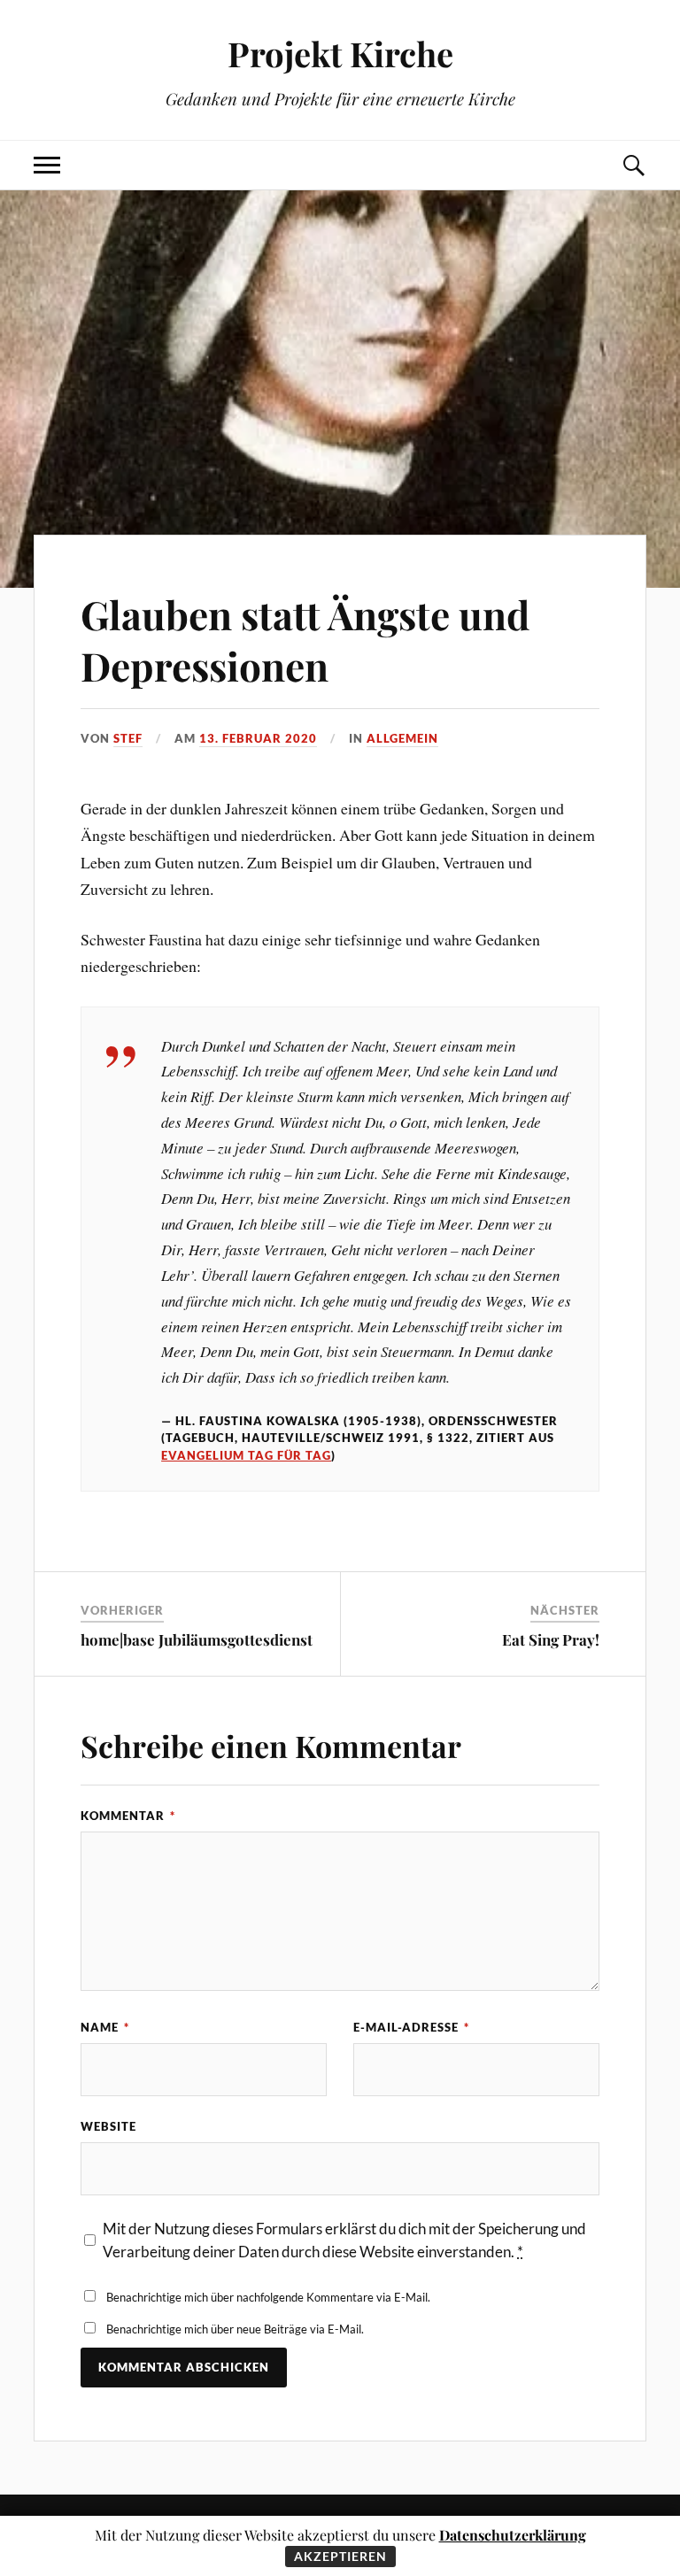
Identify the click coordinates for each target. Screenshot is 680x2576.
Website (108, 2126)
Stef (128, 738)
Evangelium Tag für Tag (246, 1455)
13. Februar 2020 (258, 738)
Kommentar (128, 1816)
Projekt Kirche (340, 54)
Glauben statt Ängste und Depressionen (305, 639)
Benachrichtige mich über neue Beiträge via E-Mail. (235, 2329)
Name (105, 2027)
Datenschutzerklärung (513, 2535)
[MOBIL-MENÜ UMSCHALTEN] (47, 165)
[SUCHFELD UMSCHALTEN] (633, 165)
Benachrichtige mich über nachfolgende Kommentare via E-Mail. (268, 2297)
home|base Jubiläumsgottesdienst (197, 1639)
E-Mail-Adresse (411, 2027)
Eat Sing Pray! (551, 1639)
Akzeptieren (340, 2556)
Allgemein (402, 738)
